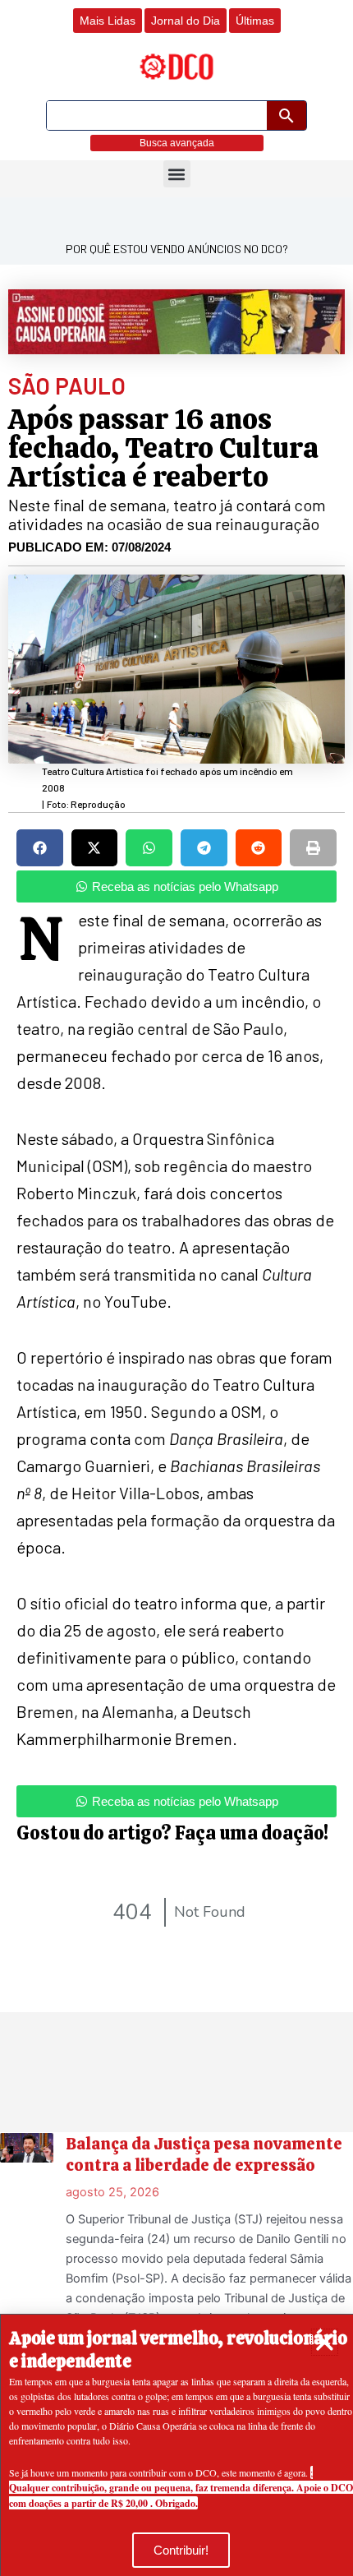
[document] (176, 1288)
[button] (325, 2342)
